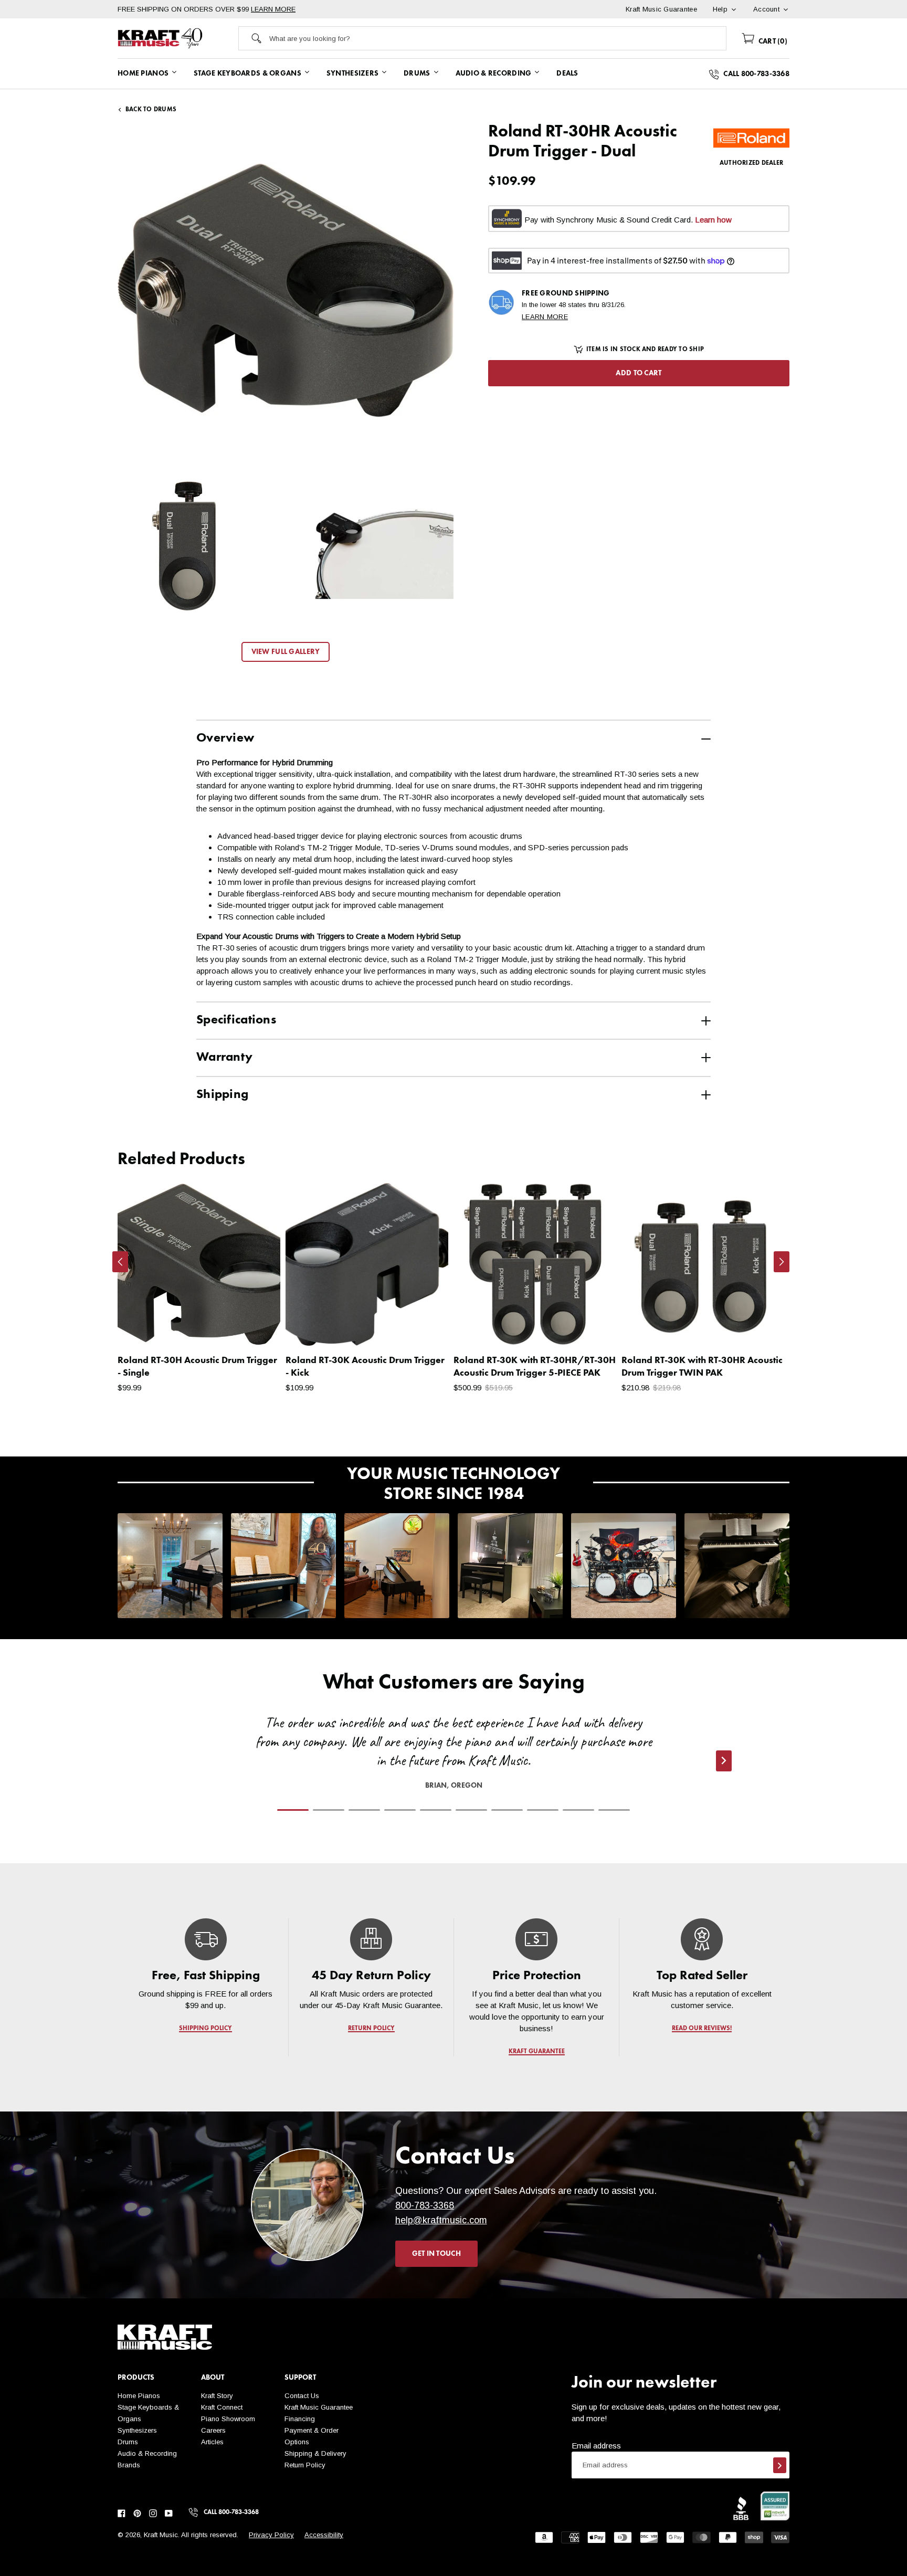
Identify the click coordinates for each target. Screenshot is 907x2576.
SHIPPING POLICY (205, 2029)
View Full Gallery (286, 652)
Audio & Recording (147, 2453)
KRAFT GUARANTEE (537, 2052)
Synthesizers (137, 2430)
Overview (225, 738)
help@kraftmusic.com (441, 2220)
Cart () (772, 41)
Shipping (222, 1095)
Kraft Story (217, 2396)
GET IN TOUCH (436, 2254)
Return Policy (305, 2465)
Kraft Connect (222, 2407)
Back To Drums (151, 110)
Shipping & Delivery (315, 2453)
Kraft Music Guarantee (319, 2407)
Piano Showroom (228, 2419)
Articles (212, 2442)
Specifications (236, 1020)
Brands (129, 2465)
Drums (128, 2442)
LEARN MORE (273, 9)
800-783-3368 (425, 2205)
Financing (300, 2419)
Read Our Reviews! (702, 2029)
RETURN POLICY (371, 2029)
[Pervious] (120, 1262)
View (254, 1327)
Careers (213, 2430)
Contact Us (302, 2396)
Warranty (224, 1058)
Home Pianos (139, 2396)
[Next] (782, 1262)
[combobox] (498, 38)
